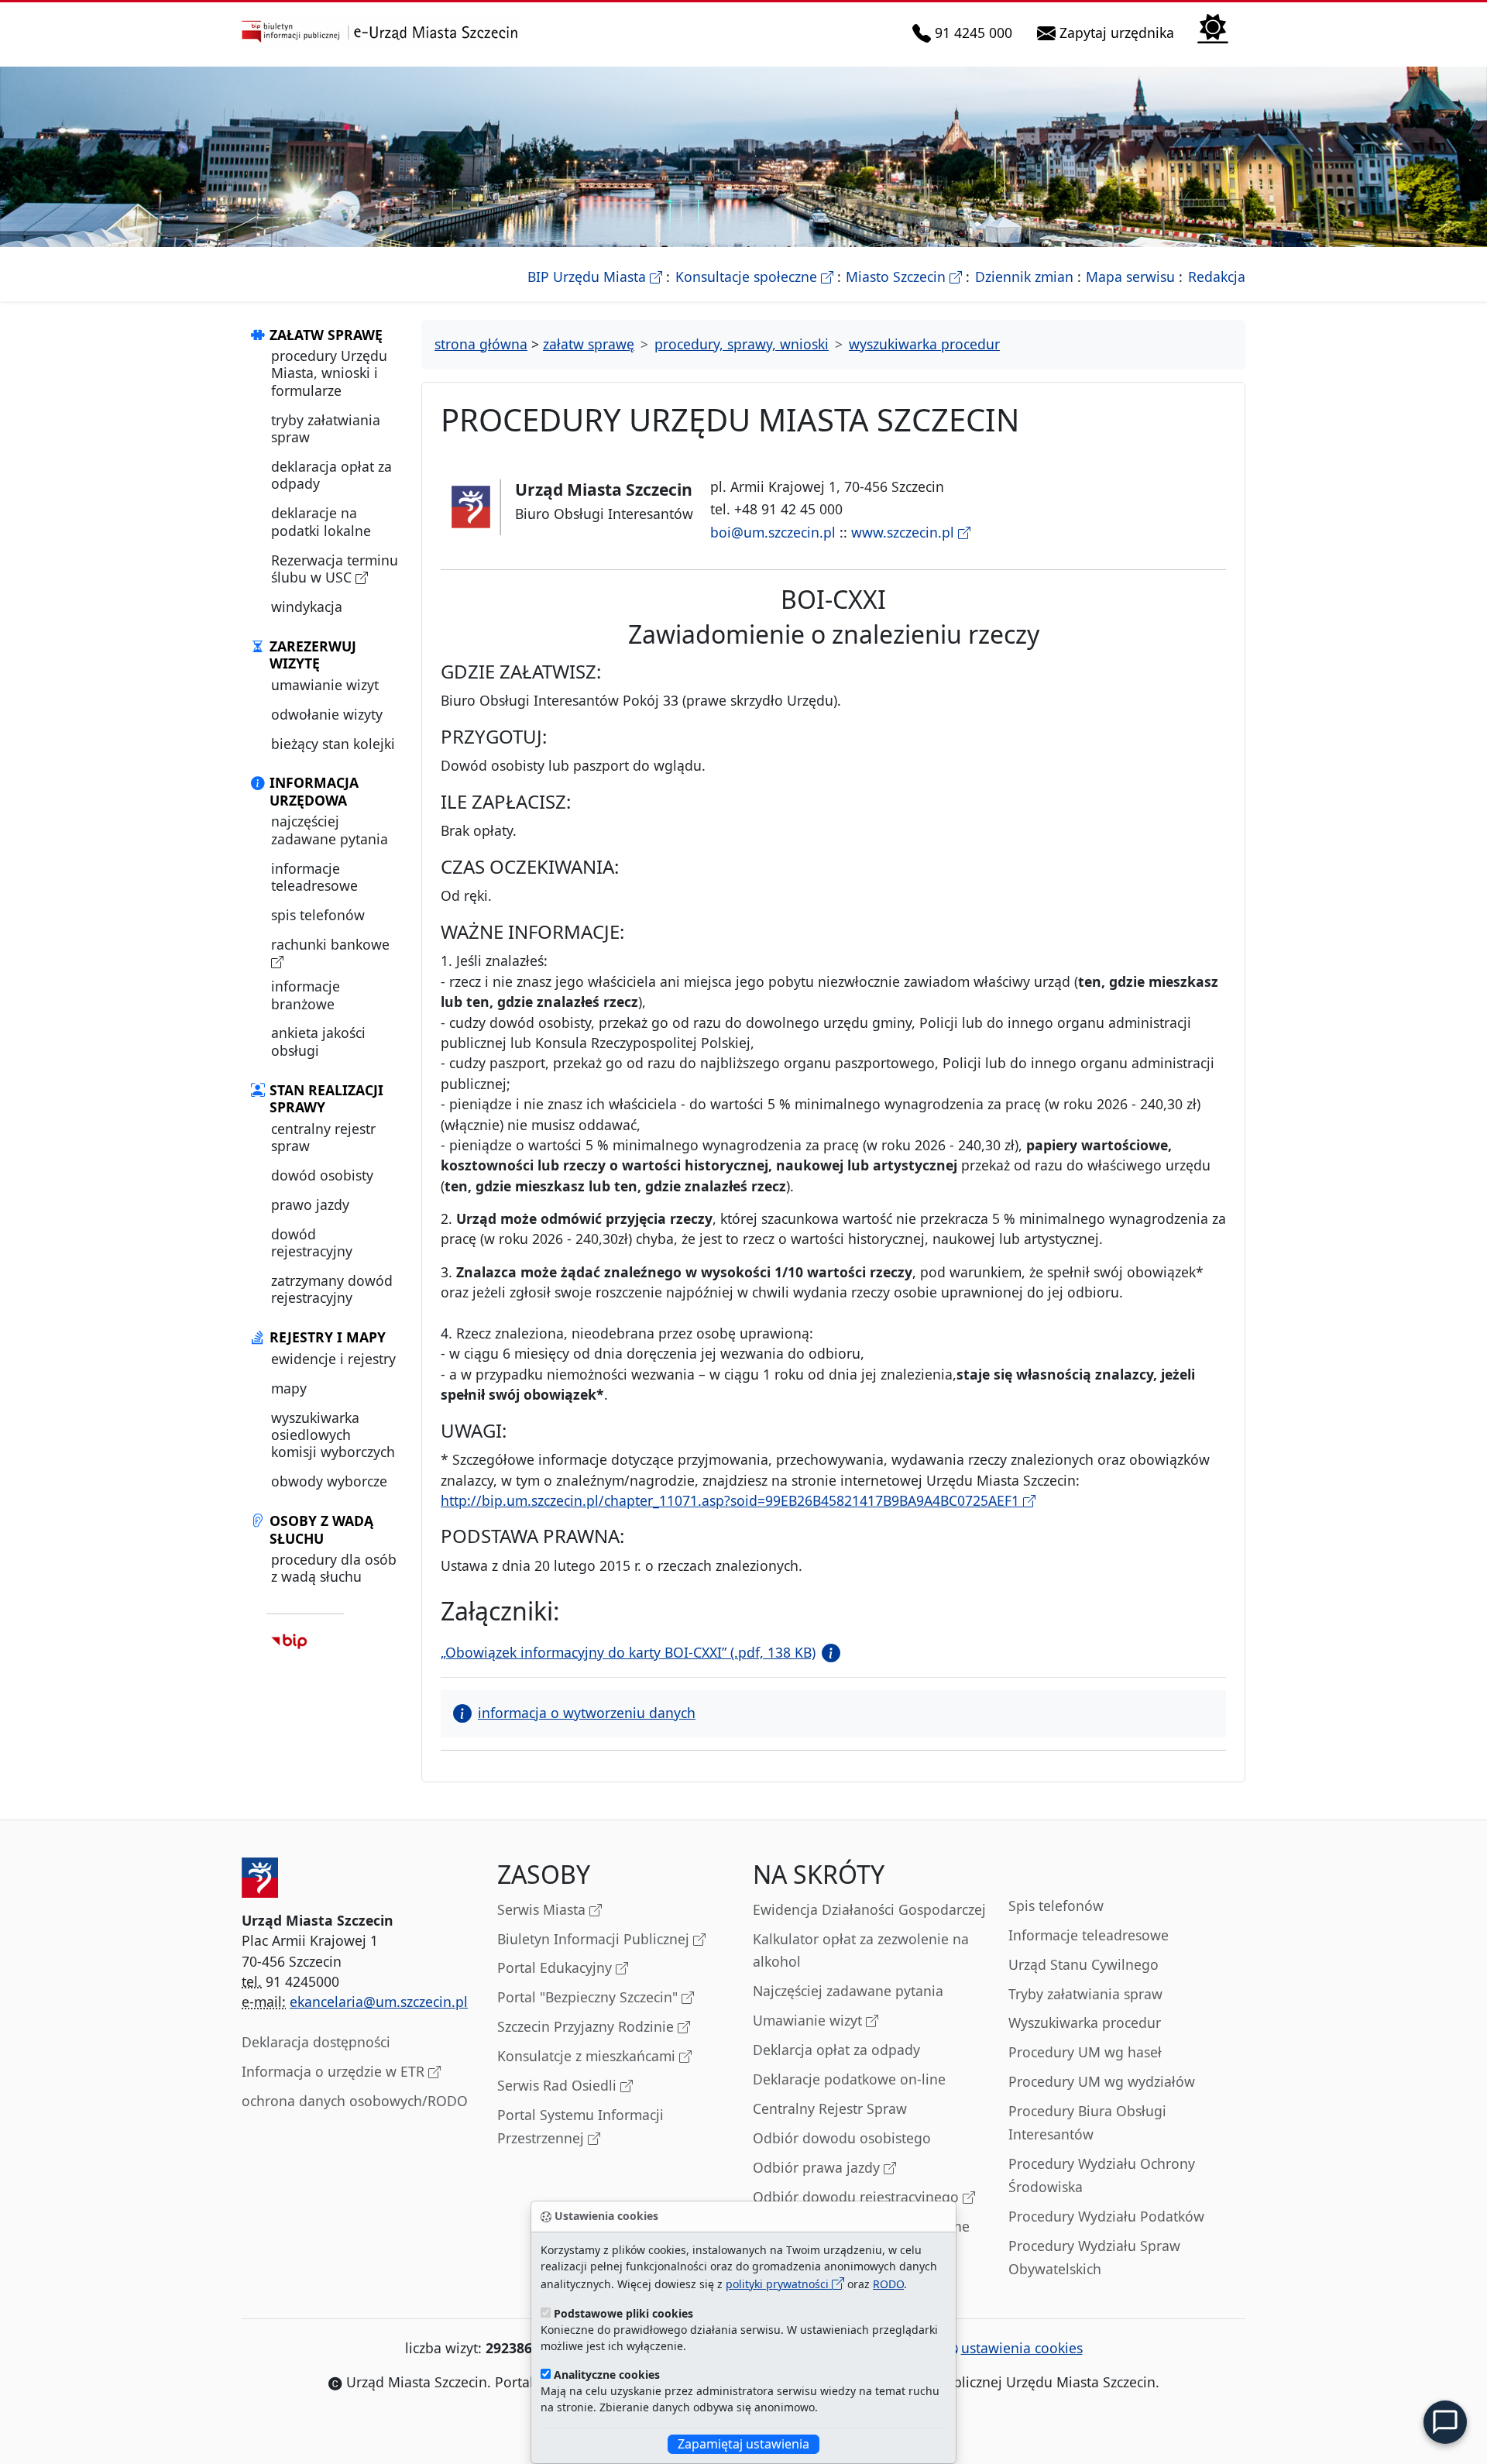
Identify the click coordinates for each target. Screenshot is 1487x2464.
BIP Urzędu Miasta (595, 277)
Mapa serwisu (1130, 277)
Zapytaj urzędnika (1118, 32)
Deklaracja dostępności (316, 2042)
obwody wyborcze (329, 1481)
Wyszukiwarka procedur (1085, 2022)
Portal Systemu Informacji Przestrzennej (580, 2126)
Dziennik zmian (1024, 277)
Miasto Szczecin (904, 277)
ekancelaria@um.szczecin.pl (379, 2002)
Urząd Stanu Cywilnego (1083, 1964)
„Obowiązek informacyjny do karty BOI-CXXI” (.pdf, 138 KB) (628, 1652)
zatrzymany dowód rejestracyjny (332, 1289)
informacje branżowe (306, 995)
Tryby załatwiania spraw (1085, 1994)
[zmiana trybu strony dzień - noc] (1213, 27)
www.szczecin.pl (905, 532)
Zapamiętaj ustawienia (743, 2444)
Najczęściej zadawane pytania (848, 1991)
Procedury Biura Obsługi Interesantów (1087, 2122)
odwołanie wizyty (327, 714)
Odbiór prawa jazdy (818, 2167)
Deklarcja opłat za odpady (836, 2050)
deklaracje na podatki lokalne (321, 521)
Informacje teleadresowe (1089, 1935)
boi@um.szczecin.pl (773, 532)
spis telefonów (318, 915)
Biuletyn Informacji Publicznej (595, 1939)
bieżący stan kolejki (333, 744)
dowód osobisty (322, 1175)
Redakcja (1217, 277)
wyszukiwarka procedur (924, 344)
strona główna (481, 344)
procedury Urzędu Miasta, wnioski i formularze (329, 373)
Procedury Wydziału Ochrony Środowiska (1102, 2175)
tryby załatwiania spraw (326, 428)
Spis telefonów (1056, 1906)
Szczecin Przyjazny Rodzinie (587, 2026)
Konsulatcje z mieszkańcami (588, 2056)
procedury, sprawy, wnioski (742, 344)
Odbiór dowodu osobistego (842, 2138)
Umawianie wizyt (809, 2020)
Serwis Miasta (543, 1909)
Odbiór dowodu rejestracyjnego (858, 2197)
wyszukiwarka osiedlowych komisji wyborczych (333, 1435)
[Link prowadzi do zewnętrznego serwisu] (289, 1640)
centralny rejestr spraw (323, 1137)
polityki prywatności (779, 2284)
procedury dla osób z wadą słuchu (334, 1568)
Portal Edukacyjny (556, 1967)
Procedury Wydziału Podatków (1106, 2216)
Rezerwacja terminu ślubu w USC (335, 569)
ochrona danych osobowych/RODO (355, 2101)
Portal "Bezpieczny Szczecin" (589, 1997)
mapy (289, 1388)
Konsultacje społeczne (754, 277)
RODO (888, 2284)
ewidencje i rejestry (333, 1359)
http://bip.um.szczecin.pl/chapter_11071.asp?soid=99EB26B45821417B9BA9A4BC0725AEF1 (732, 1500)
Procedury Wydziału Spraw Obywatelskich (1094, 2257)
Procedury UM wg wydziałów (1102, 2081)
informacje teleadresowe (314, 877)
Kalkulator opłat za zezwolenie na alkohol (861, 1950)
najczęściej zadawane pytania (330, 830)
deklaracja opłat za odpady (331, 475)
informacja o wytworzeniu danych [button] (587, 1713)
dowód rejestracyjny (312, 1242)
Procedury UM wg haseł (1085, 2052)
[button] (828, 1652)
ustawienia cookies (1022, 2348)
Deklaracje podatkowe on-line (849, 2079)
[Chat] (1445, 2422)
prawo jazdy (310, 1205)
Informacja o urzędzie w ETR (335, 2071)
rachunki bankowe (330, 944)
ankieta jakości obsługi (318, 1041)
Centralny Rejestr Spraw (830, 2108)
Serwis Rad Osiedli (559, 2085)
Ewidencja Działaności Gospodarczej (869, 1909)
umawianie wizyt (325, 685)
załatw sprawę (589, 344)
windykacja (307, 607)
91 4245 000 (974, 32)
